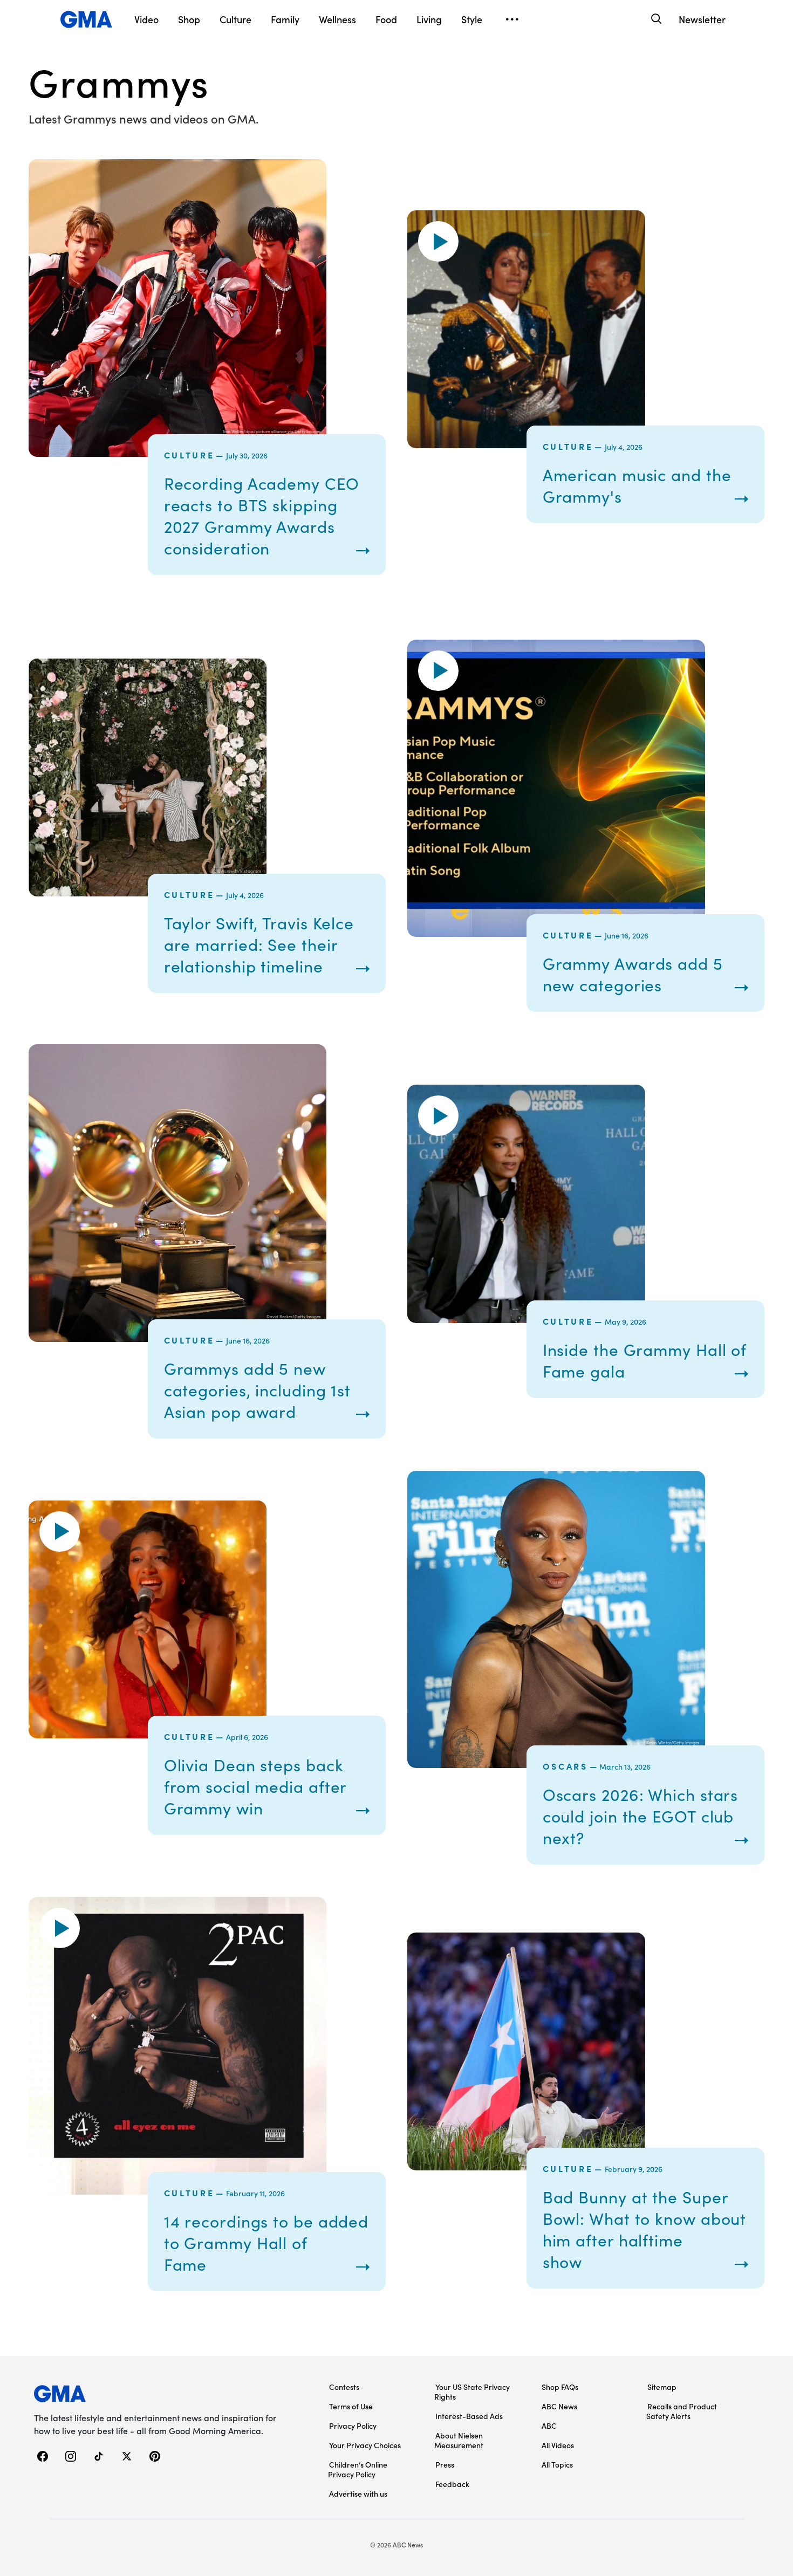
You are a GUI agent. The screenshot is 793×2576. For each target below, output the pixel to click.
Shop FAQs (560, 2387)
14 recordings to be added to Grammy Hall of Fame (266, 2243)
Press (445, 2464)
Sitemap (662, 2387)
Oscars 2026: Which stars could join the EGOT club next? (641, 1816)
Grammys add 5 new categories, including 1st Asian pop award (258, 1390)
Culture (189, 455)
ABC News (559, 2406)
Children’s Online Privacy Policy (358, 2469)
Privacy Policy (353, 2426)
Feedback (452, 2484)
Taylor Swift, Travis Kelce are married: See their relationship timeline (259, 944)
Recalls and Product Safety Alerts (682, 2411)
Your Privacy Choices (365, 2445)
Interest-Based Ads (469, 2416)
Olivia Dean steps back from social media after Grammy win (255, 1786)
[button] (438, 241)
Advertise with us (358, 2493)
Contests (344, 2387)
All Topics (557, 2464)
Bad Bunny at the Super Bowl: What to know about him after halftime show (645, 2229)
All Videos (558, 2445)
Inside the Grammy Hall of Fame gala (645, 1360)
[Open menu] (512, 19)
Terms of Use (351, 2406)
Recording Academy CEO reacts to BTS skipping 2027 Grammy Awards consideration (262, 516)
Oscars (565, 1766)
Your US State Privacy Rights (472, 2392)
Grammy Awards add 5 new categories (633, 974)
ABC (549, 2426)
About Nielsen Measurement (459, 2440)
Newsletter (702, 19)
